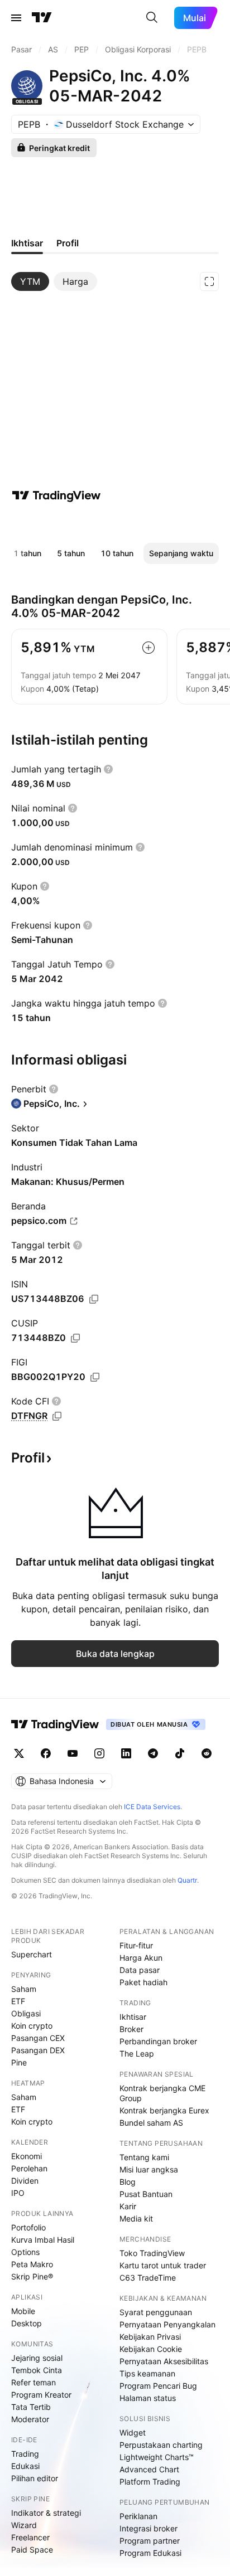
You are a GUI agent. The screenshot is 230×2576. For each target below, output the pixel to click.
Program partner (150, 2541)
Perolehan (29, 2168)
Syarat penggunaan (156, 2312)
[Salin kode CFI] (57, 1416)
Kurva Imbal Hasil (43, 2240)
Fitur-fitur (136, 1945)
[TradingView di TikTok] (180, 1753)
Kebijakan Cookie (151, 2349)
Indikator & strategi (46, 2513)
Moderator (30, 2419)
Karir (128, 2206)
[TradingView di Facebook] (46, 1753)
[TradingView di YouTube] (73, 1753)
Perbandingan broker (158, 2041)
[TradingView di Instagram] (99, 1753)
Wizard (24, 2525)
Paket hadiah (143, 1982)
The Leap (137, 2053)
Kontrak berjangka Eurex (164, 2110)
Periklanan (138, 2516)
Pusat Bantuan (146, 2194)
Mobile (23, 2311)
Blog (128, 2182)
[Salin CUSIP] (75, 1338)
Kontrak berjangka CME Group (162, 2093)
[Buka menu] (16, 18)
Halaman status (148, 2398)
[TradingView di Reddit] (207, 1753)
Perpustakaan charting (161, 2445)
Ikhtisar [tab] (27, 243)
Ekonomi (27, 2156)
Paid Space (32, 2550)
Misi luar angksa (149, 2169)
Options (25, 2252)
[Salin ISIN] (94, 1299)
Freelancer (30, 2537)
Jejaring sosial (37, 2358)
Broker (131, 2029)
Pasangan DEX (38, 2050)
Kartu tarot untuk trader (163, 2265)
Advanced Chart (149, 2469)
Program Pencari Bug (158, 2386)
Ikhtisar (133, 2017)
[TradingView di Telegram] (153, 1753)
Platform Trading (150, 2482)
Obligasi (26, 2013)
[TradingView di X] (19, 1753)
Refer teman (33, 2382)
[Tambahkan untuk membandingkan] (148, 648)
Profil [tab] (68, 243)
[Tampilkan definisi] (108, 769)
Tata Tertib (31, 2407)
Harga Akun (141, 1958)
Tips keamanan (147, 2373)
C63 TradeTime (148, 2278)
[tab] (30, 281)
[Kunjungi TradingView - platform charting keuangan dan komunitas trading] (56, 495)
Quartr (187, 1880)
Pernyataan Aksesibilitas (164, 2361)
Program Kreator (41, 2395)
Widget (133, 2432)
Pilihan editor (35, 2478)
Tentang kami (144, 2157)
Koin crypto (32, 2026)
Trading (25, 2454)
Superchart (32, 1954)
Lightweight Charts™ (157, 2457)
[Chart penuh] (209, 281)
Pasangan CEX (38, 2038)
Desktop (27, 2323)
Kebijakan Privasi (150, 2337)
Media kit (136, 2218)
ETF (18, 2001)
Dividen (25, 2181)
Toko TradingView (152, 2253)
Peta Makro (32, 2264)
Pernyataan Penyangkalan (167, 2324)
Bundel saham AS (151, 2123)
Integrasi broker (148, 2528)
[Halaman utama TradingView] (42, 18)
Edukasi (25, 2466)
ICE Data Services (152, 1807)
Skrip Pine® (32, 2276)
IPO (18, 2193)
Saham (24, 1989)
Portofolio (28, 2227)
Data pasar (140, 1970)
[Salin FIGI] (95, 1377)
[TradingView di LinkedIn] (126, 1753)
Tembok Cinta (37, 2370)
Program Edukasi (150, 2553)
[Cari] (152, 18)
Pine (19, 2062)
